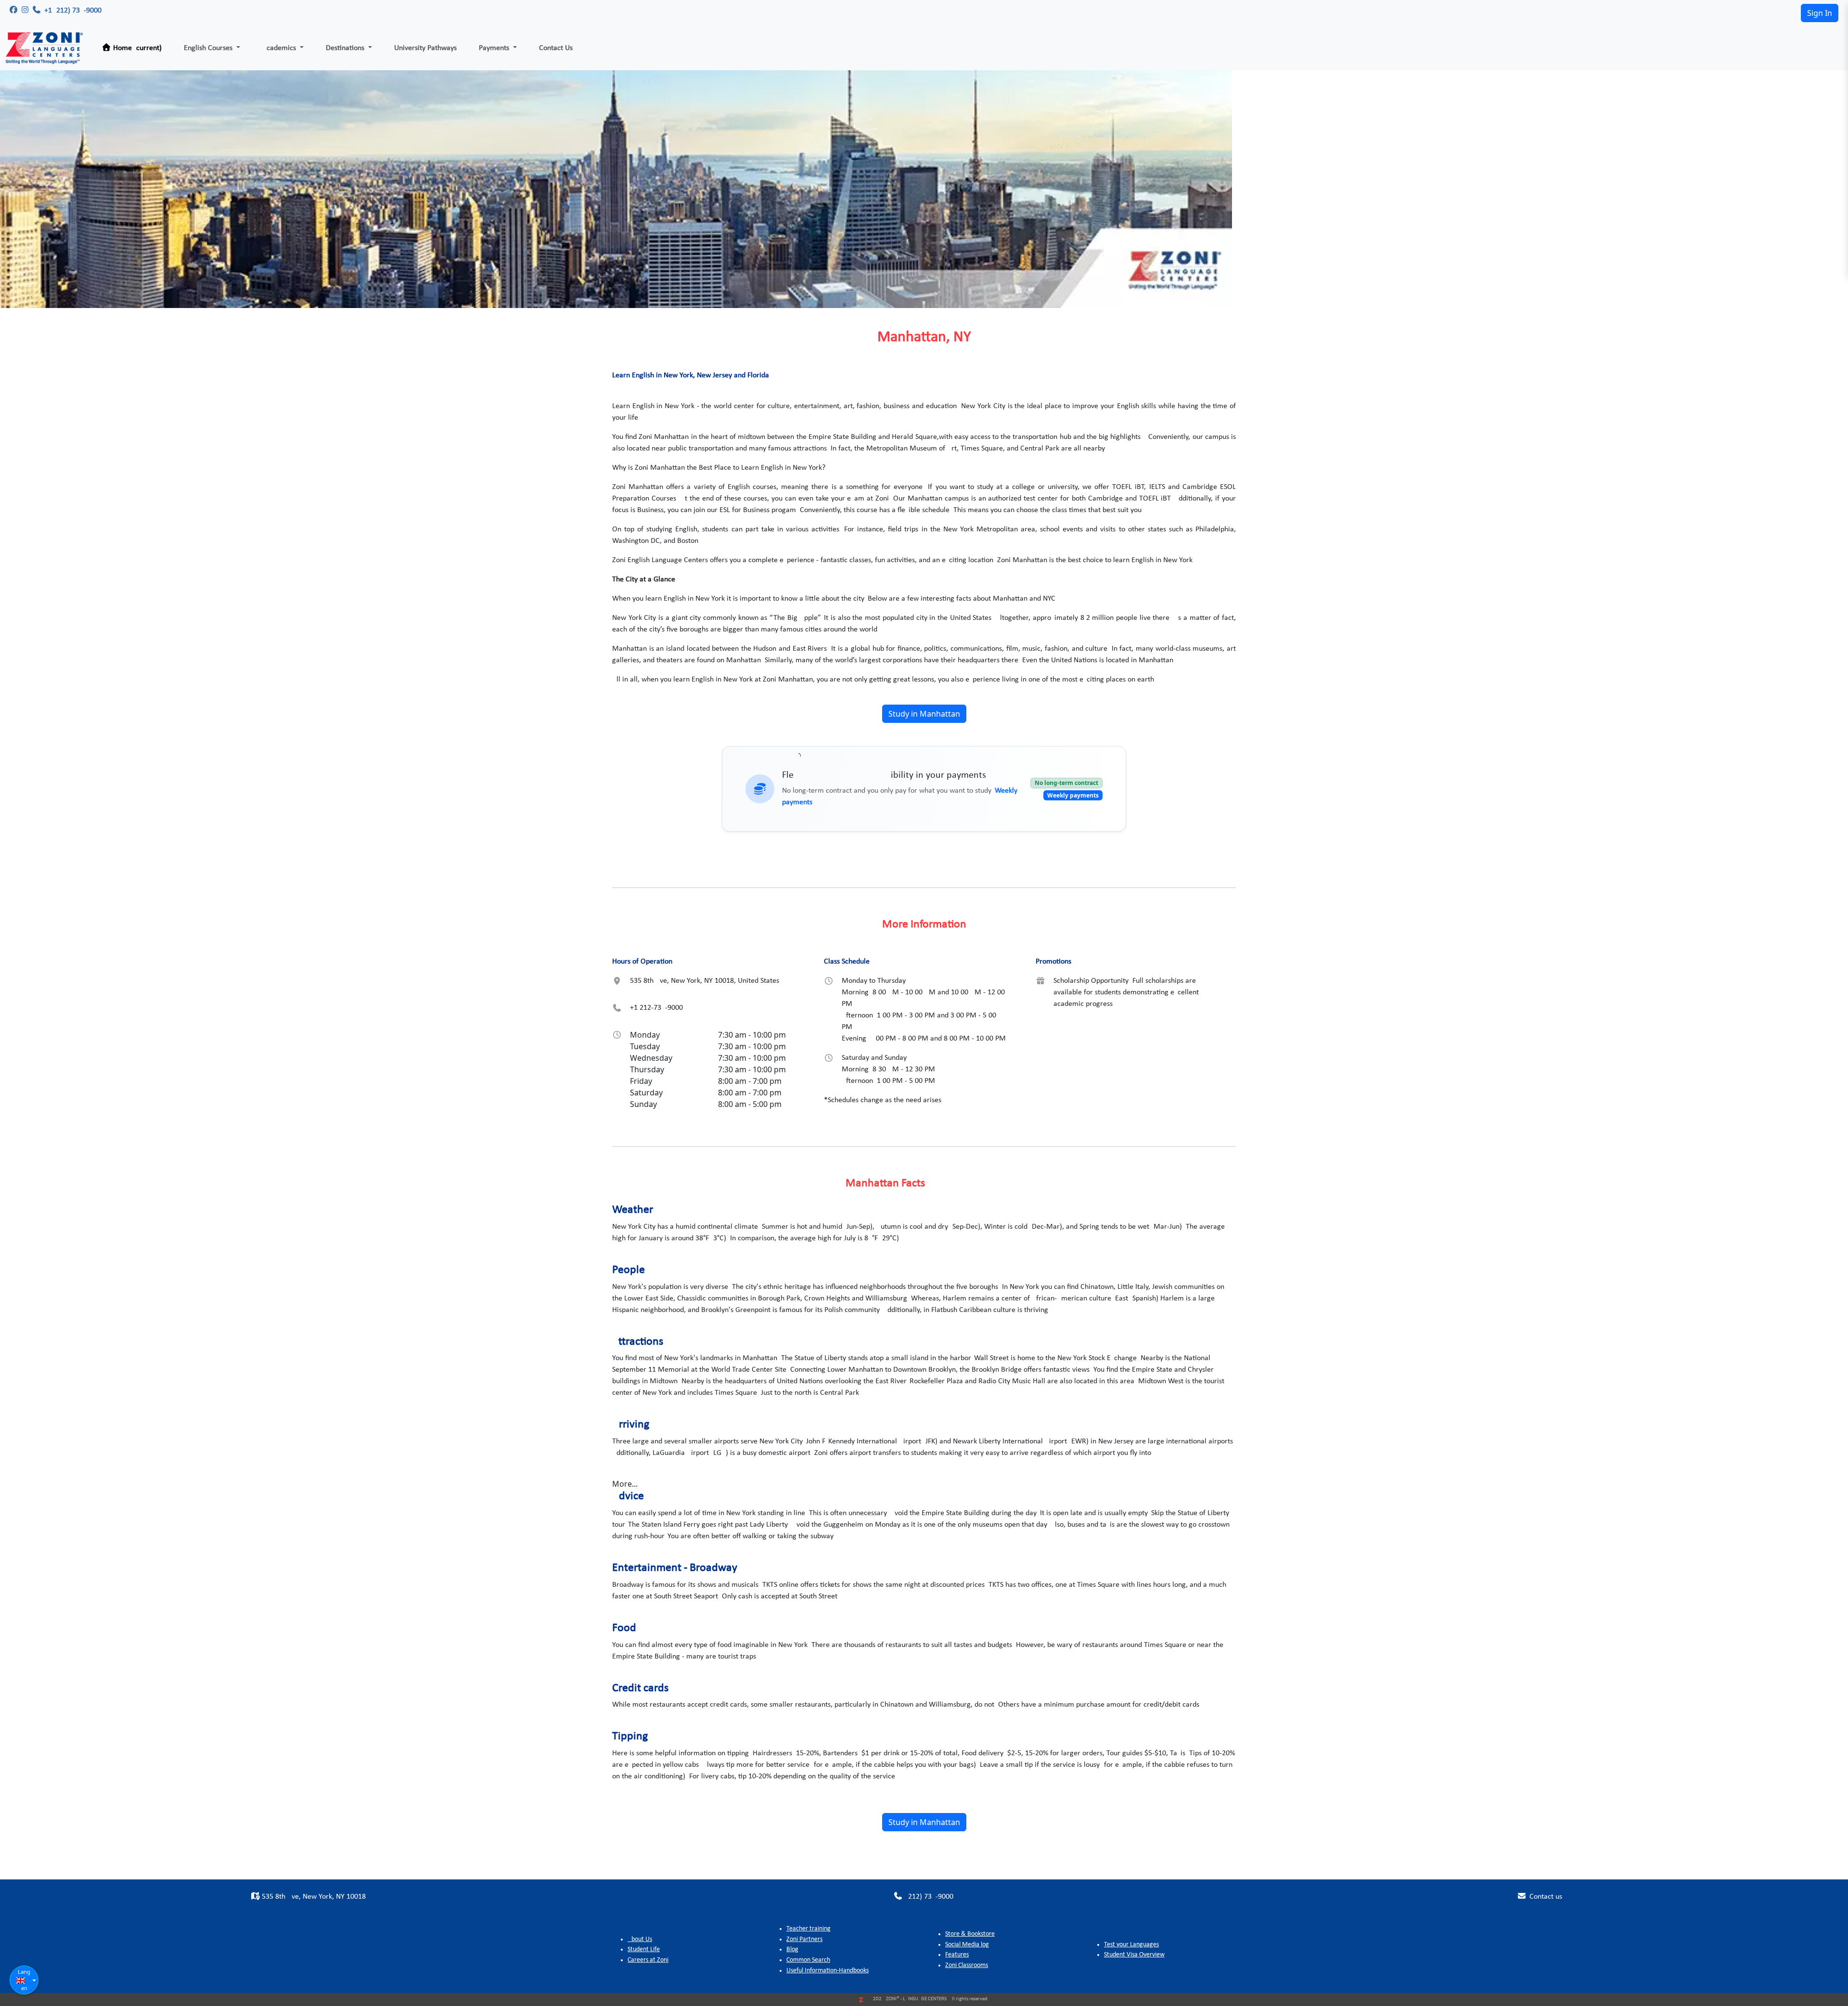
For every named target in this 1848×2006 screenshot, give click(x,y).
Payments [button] (495, 48)
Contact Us (556, 48)
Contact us (1545, 1897)
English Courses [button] (209, 48)
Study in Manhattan (924, 714)
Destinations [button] (346, 48)
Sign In (1820, 13)
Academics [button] (280, 48)
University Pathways (425, 48)
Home (136, 48)
